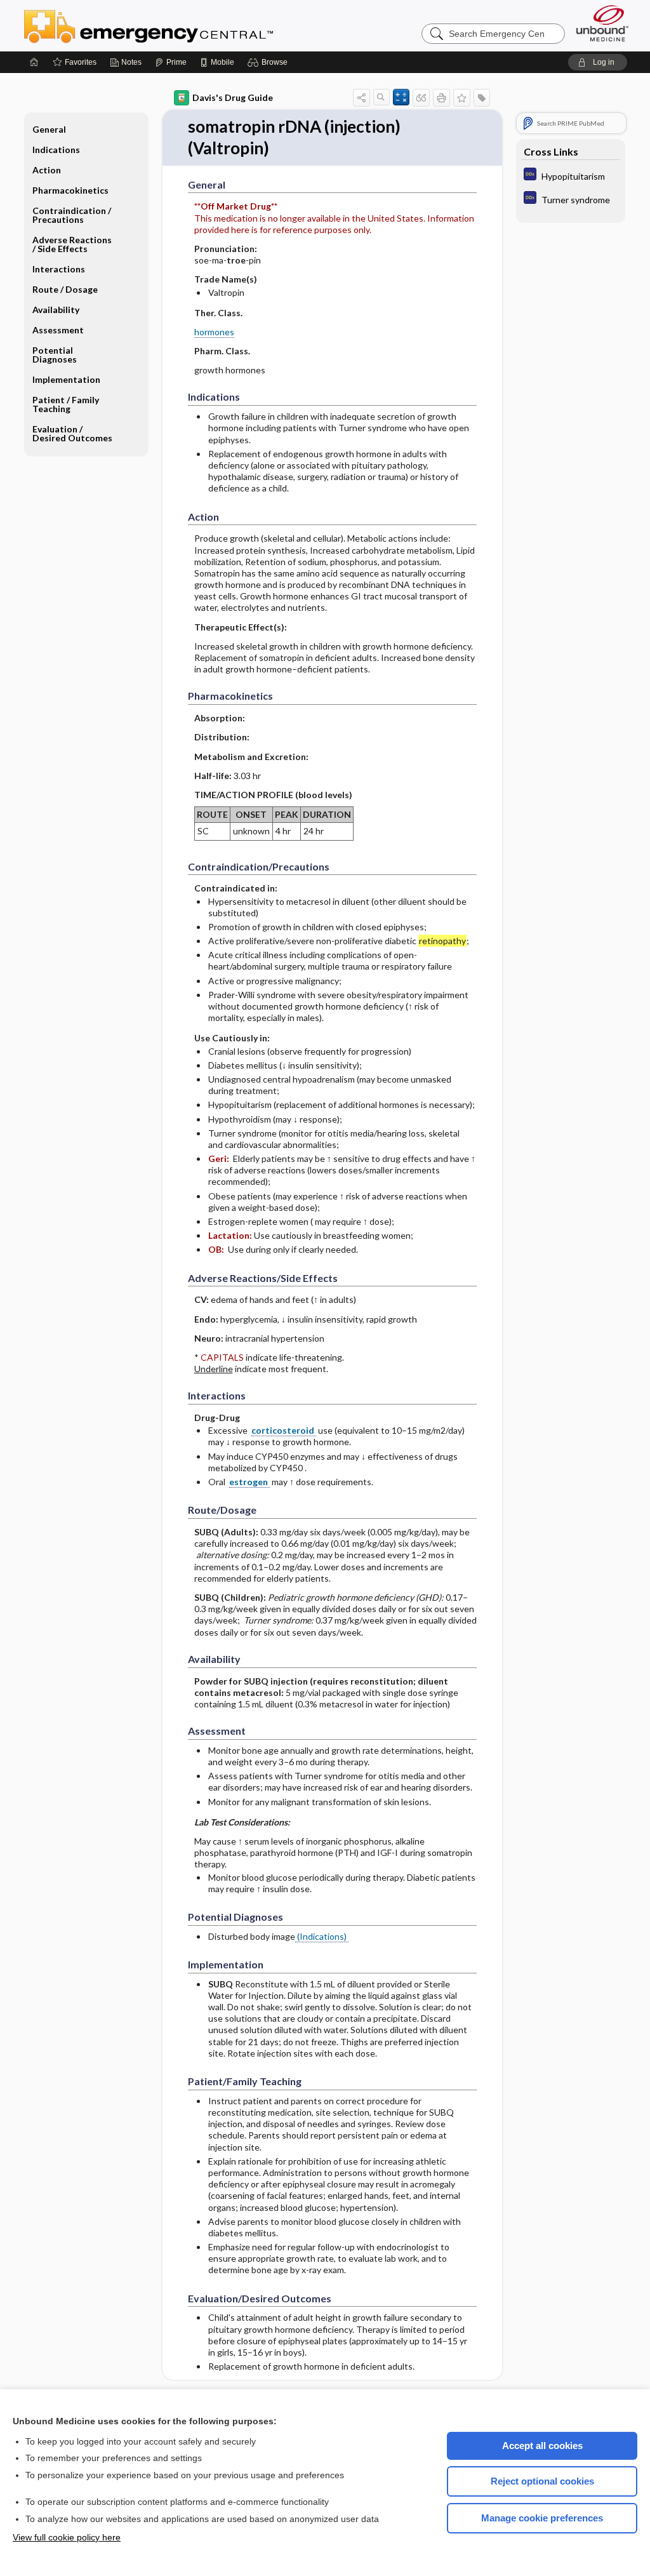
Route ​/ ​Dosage (65, 289)
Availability (56, 310)
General (49, 129)
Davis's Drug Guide (233, 97)
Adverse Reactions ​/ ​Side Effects (73, 244)
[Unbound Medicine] (602, 23)
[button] (269, 62)
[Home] (34, 62)
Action (47, 170)
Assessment (58, 330)
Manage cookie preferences (542, 2518)
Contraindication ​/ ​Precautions (73, 215)
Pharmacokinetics (70, 190)
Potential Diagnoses (55, 355)
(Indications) (322, 1936)
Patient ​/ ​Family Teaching (66, 404)
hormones (214, 332)
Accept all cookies (542, 2446)
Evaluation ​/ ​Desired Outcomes (72, 433)
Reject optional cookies (542, 2481)
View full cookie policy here (67, 2537)
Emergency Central (182, 25)
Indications (56, 150)
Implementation (66, 379)
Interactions (59, 269)
